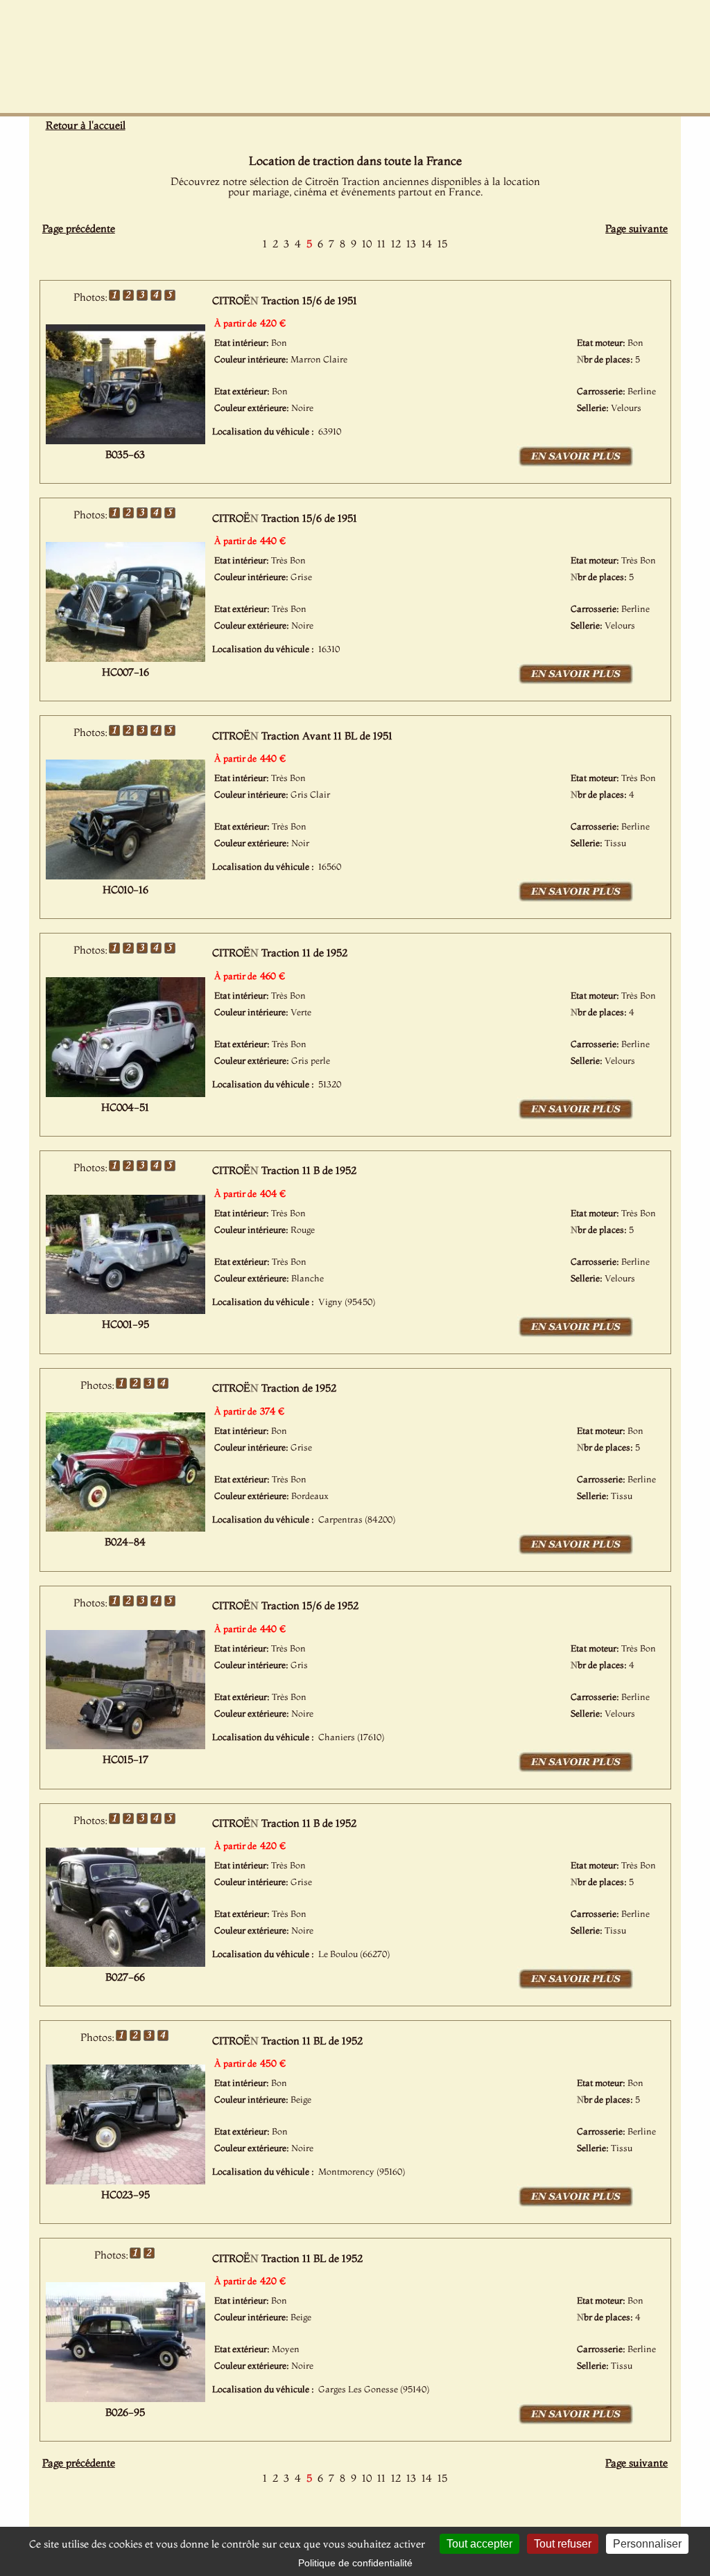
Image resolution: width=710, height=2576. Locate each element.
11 (381, 244)
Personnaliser (647, 2544)
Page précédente (79, 228)
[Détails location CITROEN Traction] (576, 1552)
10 (367, 244)
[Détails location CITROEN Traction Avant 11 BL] (576, 899)
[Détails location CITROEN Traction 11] (576, 1116)
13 (411, 244)
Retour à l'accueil (86, 125)
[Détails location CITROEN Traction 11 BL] (576, 2204)
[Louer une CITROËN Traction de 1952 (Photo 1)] (125, 1527)
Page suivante (637, 228)
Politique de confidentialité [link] (355, 2563)
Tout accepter (479, 2544)
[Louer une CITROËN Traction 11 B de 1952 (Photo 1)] (125, 1310)
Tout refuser (563, 2544)
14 (427, 244)
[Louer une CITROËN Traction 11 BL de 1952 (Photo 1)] (125, 2180)
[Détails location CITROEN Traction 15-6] (576, 464)
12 (396, 244)
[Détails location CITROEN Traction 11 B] (576, 1334)
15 (442, 244)
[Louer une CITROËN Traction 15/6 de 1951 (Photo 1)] (125, 440)
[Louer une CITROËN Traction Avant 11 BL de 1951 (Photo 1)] (125, 875)
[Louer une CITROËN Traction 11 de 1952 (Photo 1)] (125, 1093)
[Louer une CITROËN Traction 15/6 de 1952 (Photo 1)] (125, 1745)
